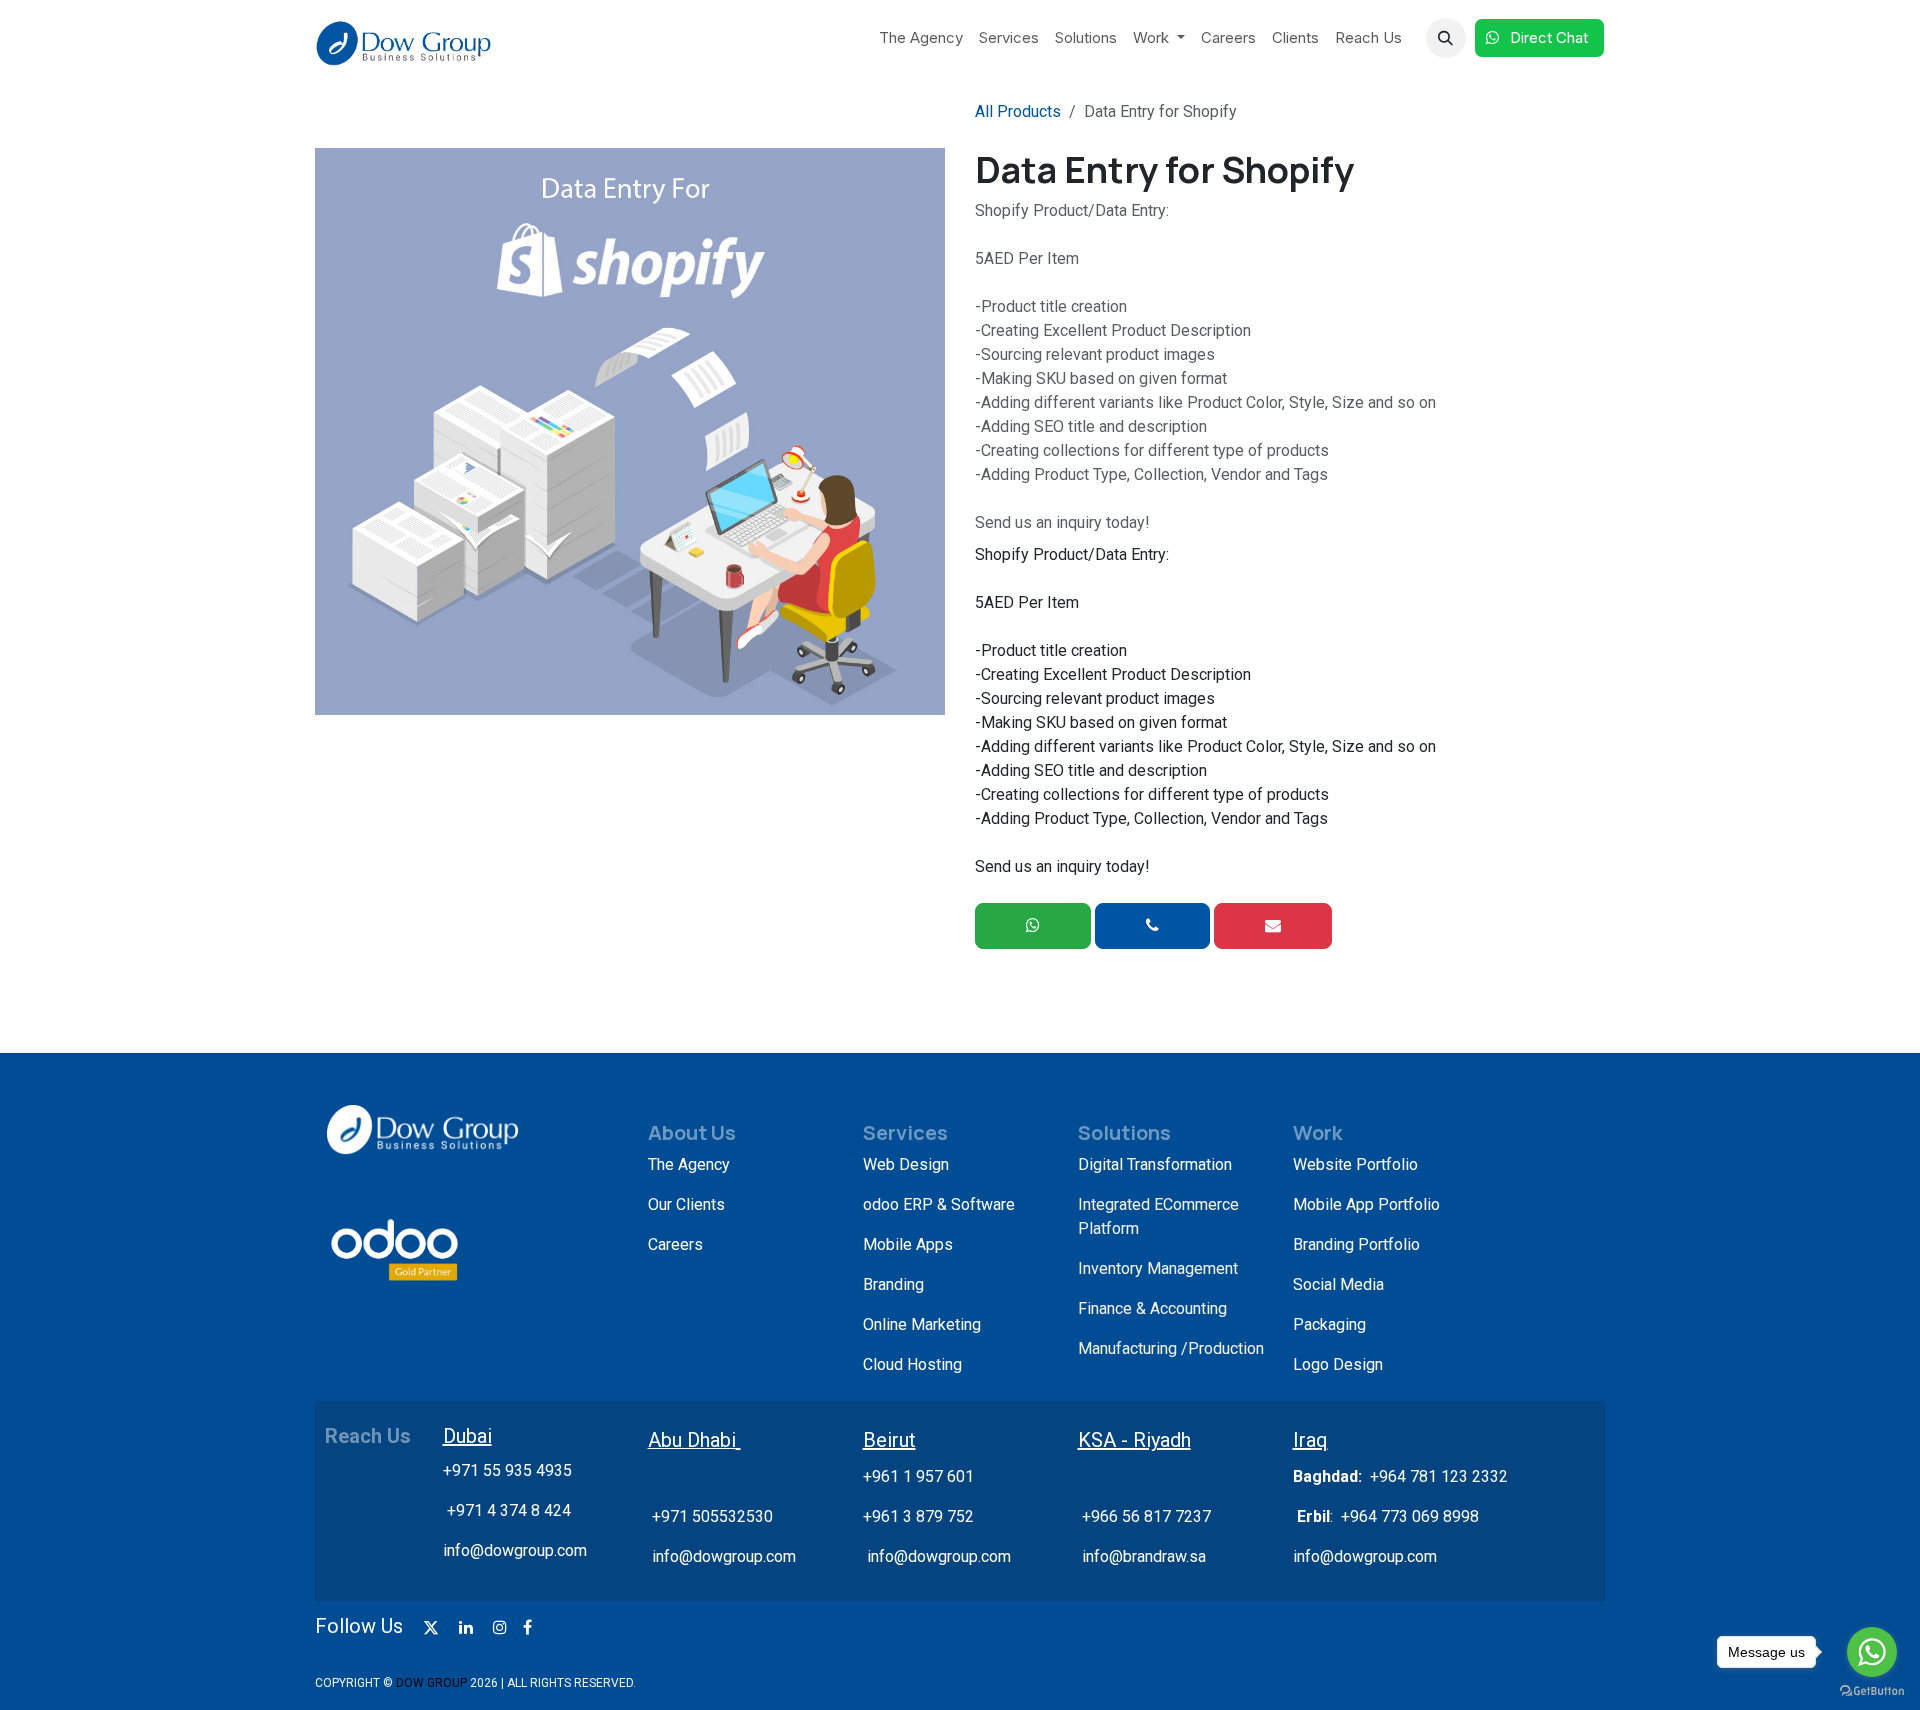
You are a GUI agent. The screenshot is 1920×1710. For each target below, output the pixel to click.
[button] (1446, 38)
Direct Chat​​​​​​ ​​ (1551, 37)
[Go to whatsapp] (1872, 1652)
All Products (1018, 111)
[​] (431, 1627)
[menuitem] (921, 38)
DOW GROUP (431, 1683)
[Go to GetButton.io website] (1872, 1690)
